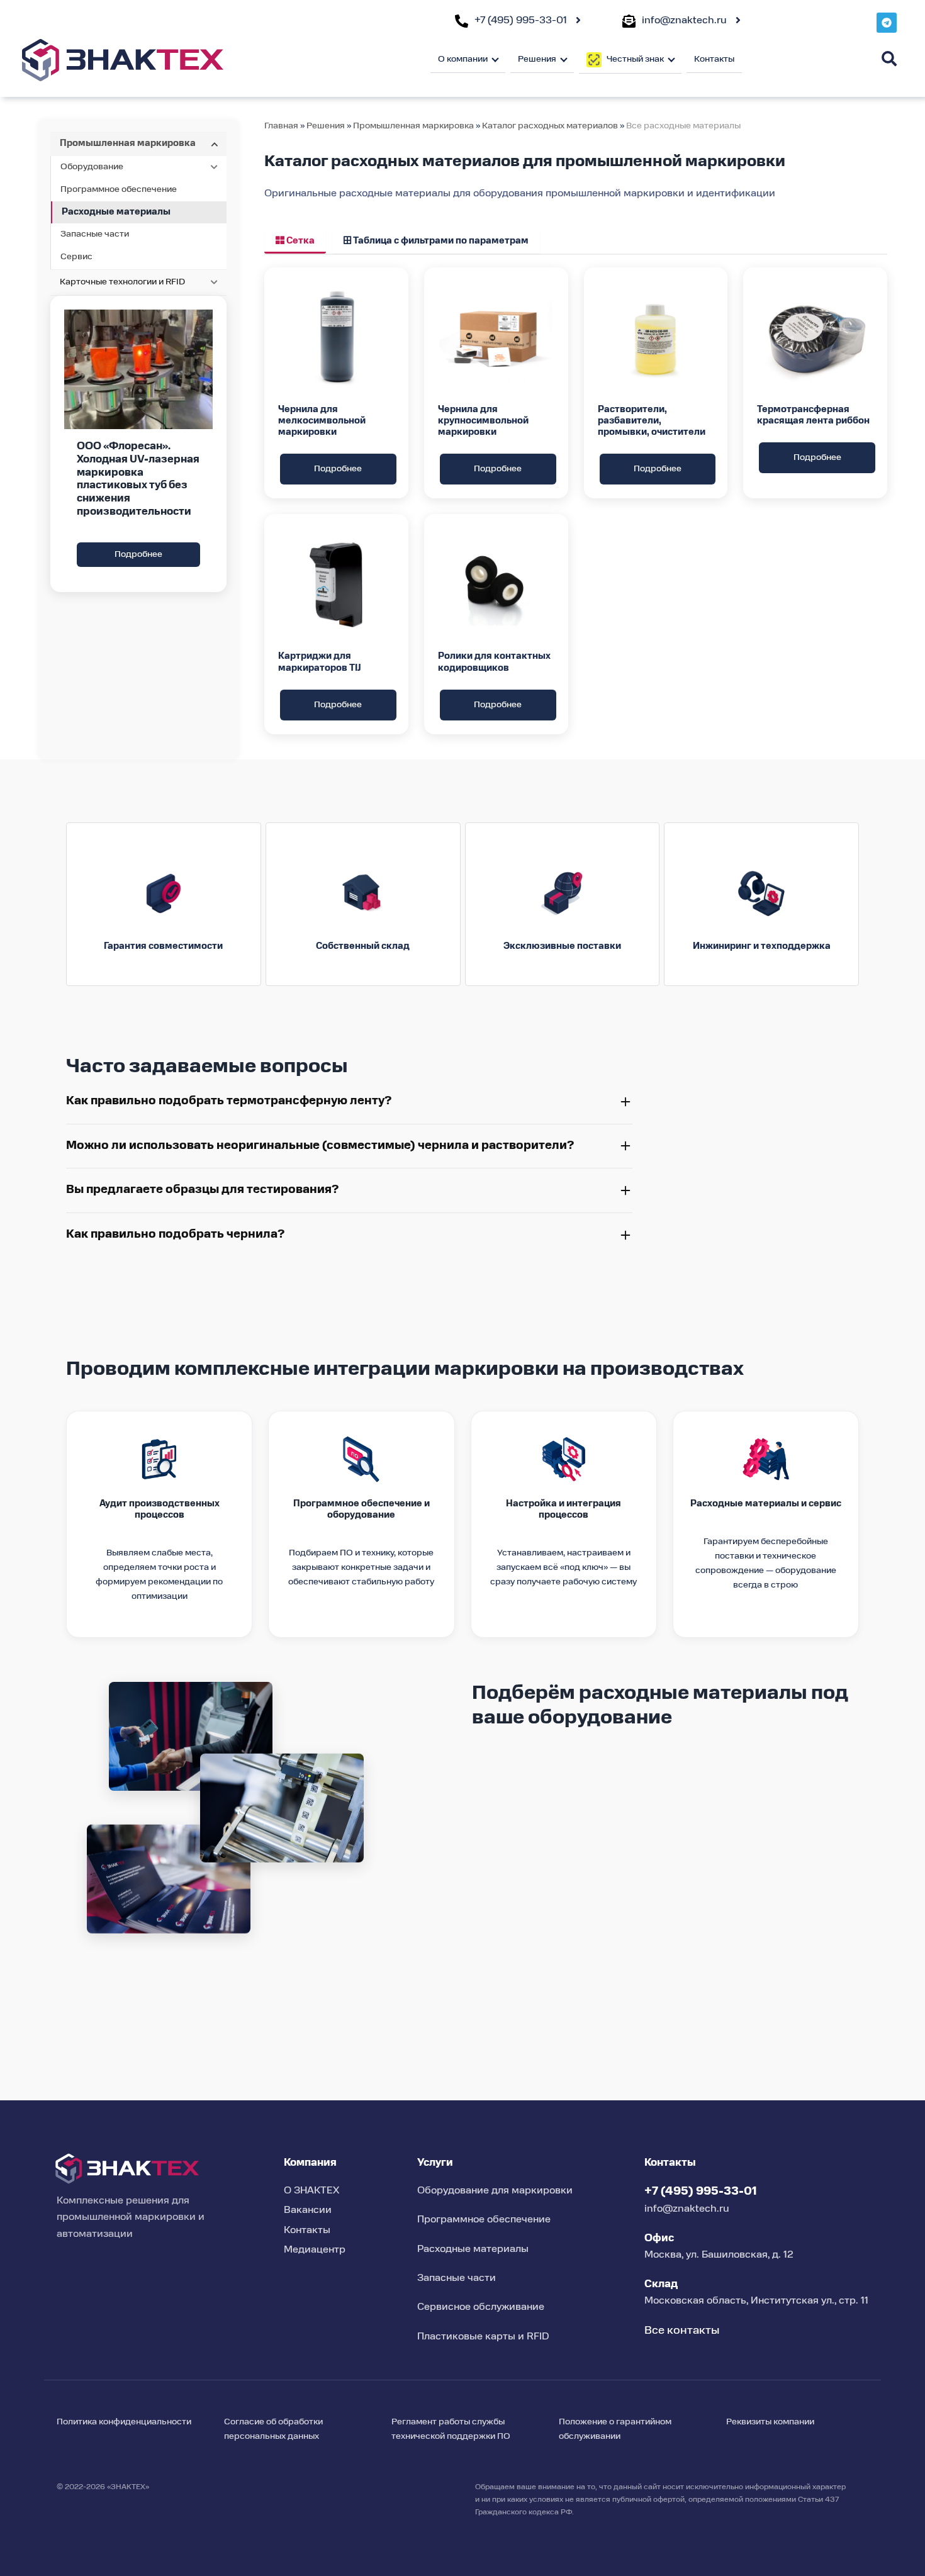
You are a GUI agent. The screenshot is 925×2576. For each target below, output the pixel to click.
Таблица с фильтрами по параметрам (440, 241)
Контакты (714, 59)
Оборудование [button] (92, 167)
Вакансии (308, 2210)
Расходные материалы (116, 212)
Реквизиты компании (770, 2422)
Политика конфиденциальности (124, 2422)
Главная (281, 126)
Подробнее (138, 554)
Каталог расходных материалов (551, 126)
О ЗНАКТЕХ (311, 2191)
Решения (326, 126)
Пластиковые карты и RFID (483, 2337)
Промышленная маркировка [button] (128, 143)
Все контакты (682, 2331)
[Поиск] (889, 59)
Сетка (300, 241)
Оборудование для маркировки (495, 2191)
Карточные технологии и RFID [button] (122, 282)
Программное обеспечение (119, 189)
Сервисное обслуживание (481, 2307)
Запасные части (95, 234)
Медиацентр (315, 2250)
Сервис (76, 257)
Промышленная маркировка (413, 126)
